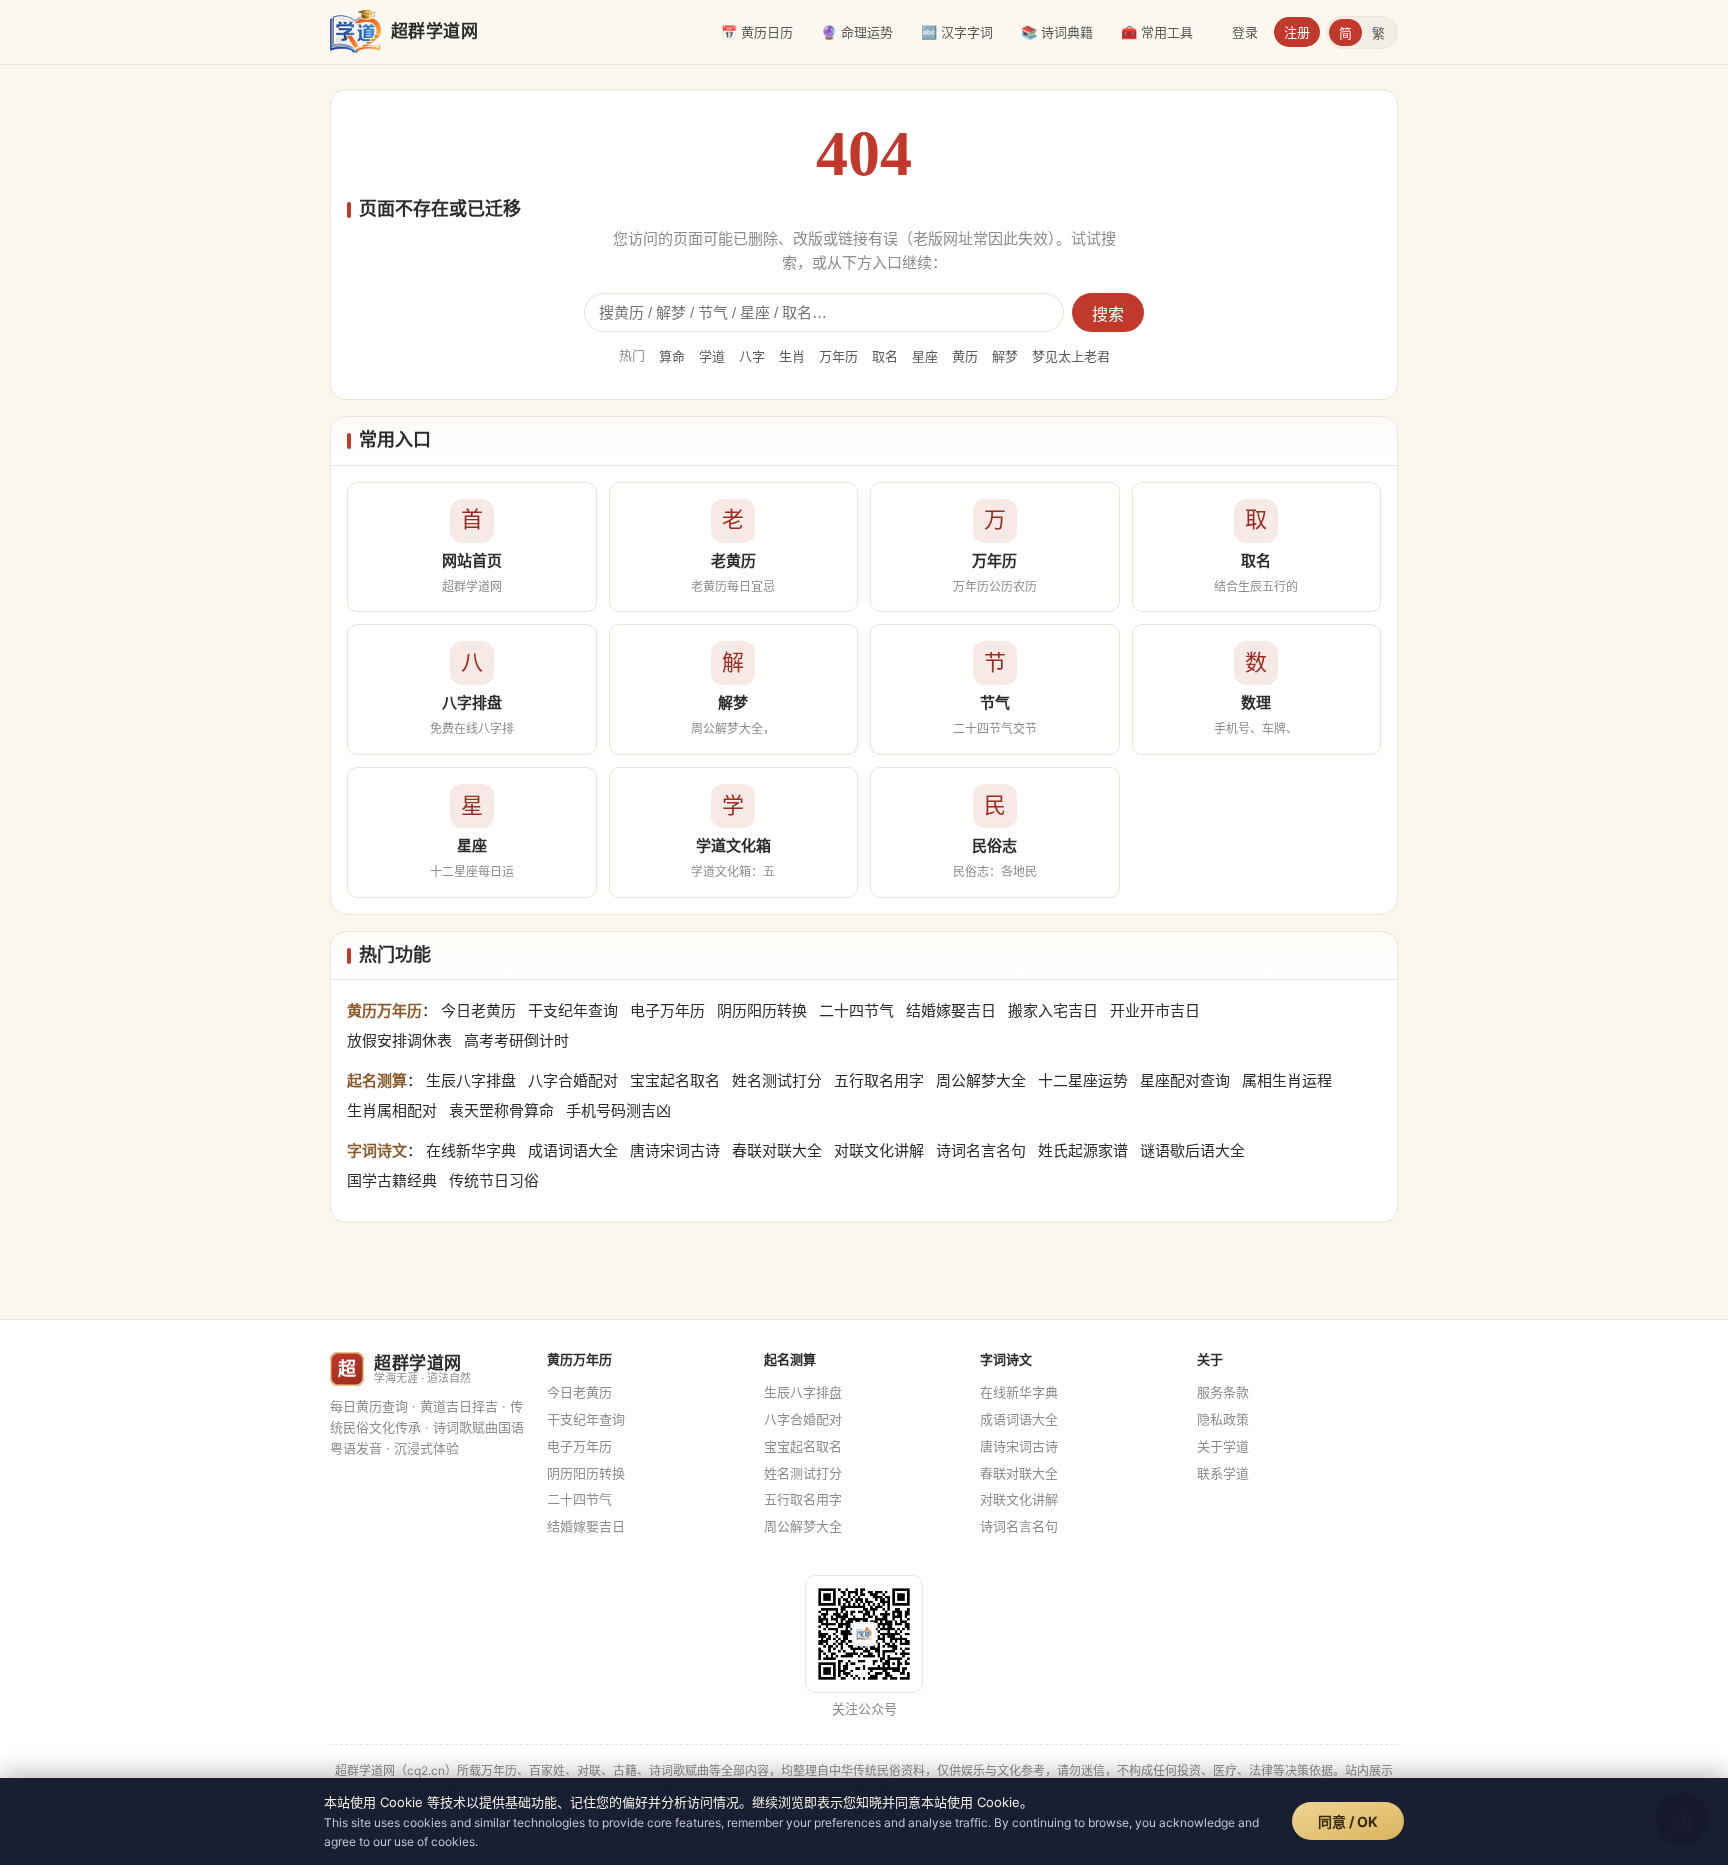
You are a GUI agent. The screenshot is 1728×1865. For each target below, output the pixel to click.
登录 (1245, 32)
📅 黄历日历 (757, 32)
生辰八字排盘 (471, 1080)
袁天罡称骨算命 (501, 1110)
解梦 (1005, 356)
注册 (1297, 32)
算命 (672, 356)
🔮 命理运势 (857, 32)
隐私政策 (1223, 1419)
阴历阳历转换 (762, 1010)
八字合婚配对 (573, 1080)
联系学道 (1223, 1473)
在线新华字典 (471, 1150)
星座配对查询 (1185, 1080)
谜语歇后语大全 (1192, 1150)
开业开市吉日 (1155, 1010)
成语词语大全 (573, 1150)
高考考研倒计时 (516, 1040)
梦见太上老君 (1071, 356)
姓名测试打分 (777, 1080)
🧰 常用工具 (1157, 32)
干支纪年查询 (573, 1010)
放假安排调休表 (399, 1040)
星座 (925, 356)
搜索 (1108, 314)
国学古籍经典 (392, 1180)
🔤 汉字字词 (957, 32)
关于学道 (1223, 1446)
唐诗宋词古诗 (675, 1150)
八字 (752, 356)
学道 (712, 356)
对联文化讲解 (879, 1150)
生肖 (792, 356)
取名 (885, 356)
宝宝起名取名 (675, 1080)
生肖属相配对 (392, 1110)
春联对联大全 (777, 1150)
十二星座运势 (1083, 1080)
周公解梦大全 (981, 1080)
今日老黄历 (478, 1010)
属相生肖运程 (1287, 1080)
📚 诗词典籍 (1057, 32)
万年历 (838, 356)
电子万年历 (667, 1010)
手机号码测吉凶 (618, 1110)
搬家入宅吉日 (1053, 1010)
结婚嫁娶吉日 (951, 1010)
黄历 (965, 356)
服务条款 (1223, 1392)
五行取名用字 (879, 1080)
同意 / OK (1348, 1821)
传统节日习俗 (494, 1180)
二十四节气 (856, 1010)
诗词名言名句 (981, 1150)
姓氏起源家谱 (1083, 1150)
